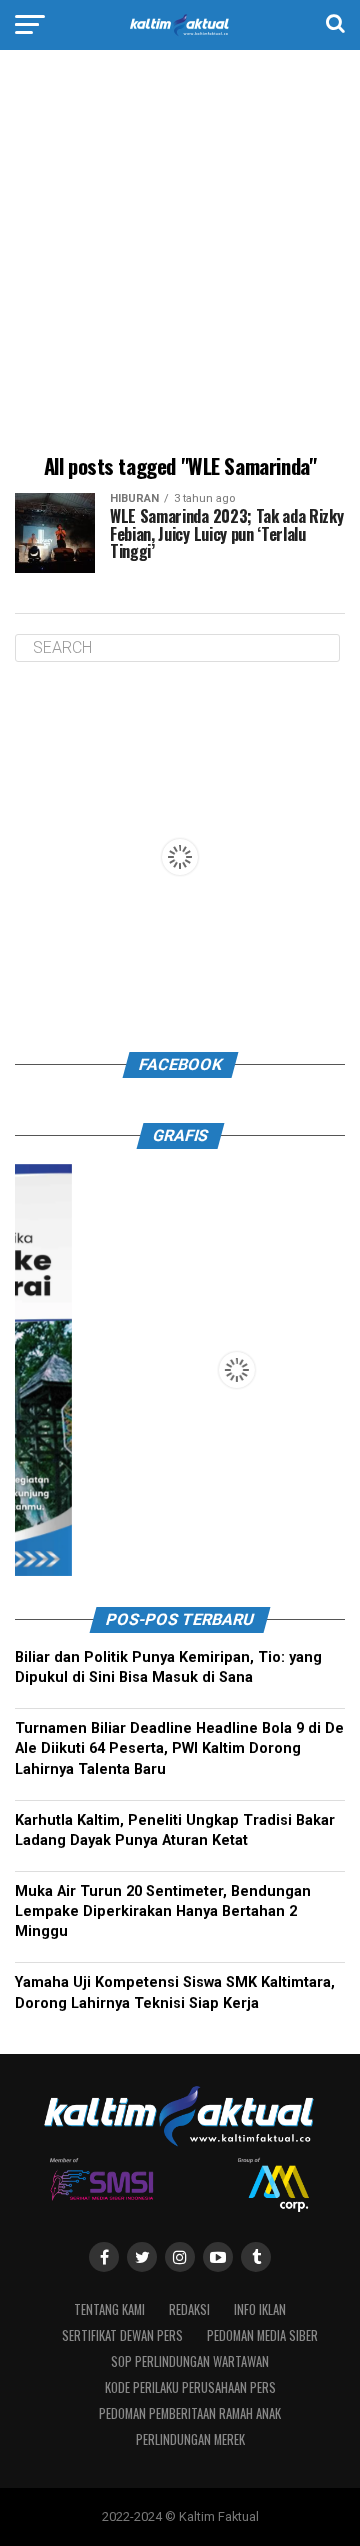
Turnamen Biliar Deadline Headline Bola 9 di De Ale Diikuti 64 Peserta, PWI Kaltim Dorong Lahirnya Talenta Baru (179, 1748)
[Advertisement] (180, 255)
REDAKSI (189, 2309)
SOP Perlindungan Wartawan (190, 2361)
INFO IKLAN (260, 2309)
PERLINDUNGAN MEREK (190, 2439)
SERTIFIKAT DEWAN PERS (122, 2335)
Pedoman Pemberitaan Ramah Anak (190, 2413)
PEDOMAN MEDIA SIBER (262, 2335)
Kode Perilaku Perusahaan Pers (190, 2387)
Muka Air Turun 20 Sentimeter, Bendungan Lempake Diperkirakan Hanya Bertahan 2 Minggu (163, 1911)
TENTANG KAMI (109, 2309)
